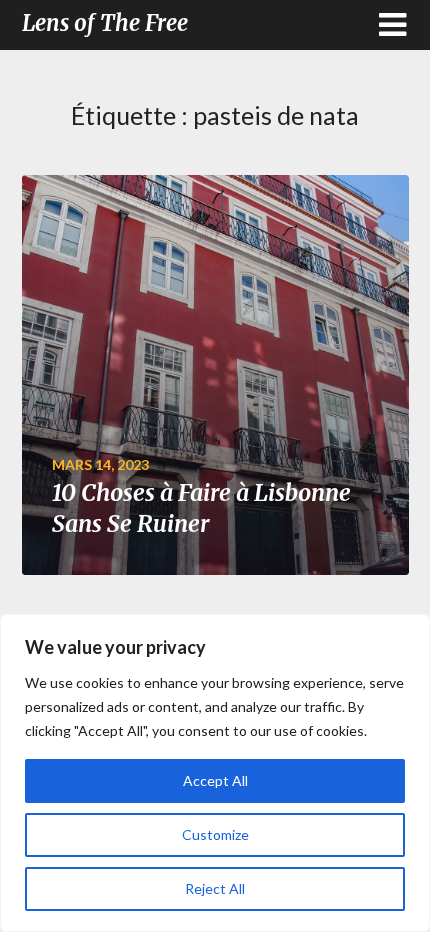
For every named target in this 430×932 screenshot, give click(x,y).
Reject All (215, 888)
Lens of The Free (105, 23)
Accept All (215, 780)
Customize (215, 834)
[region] (215, 773)
